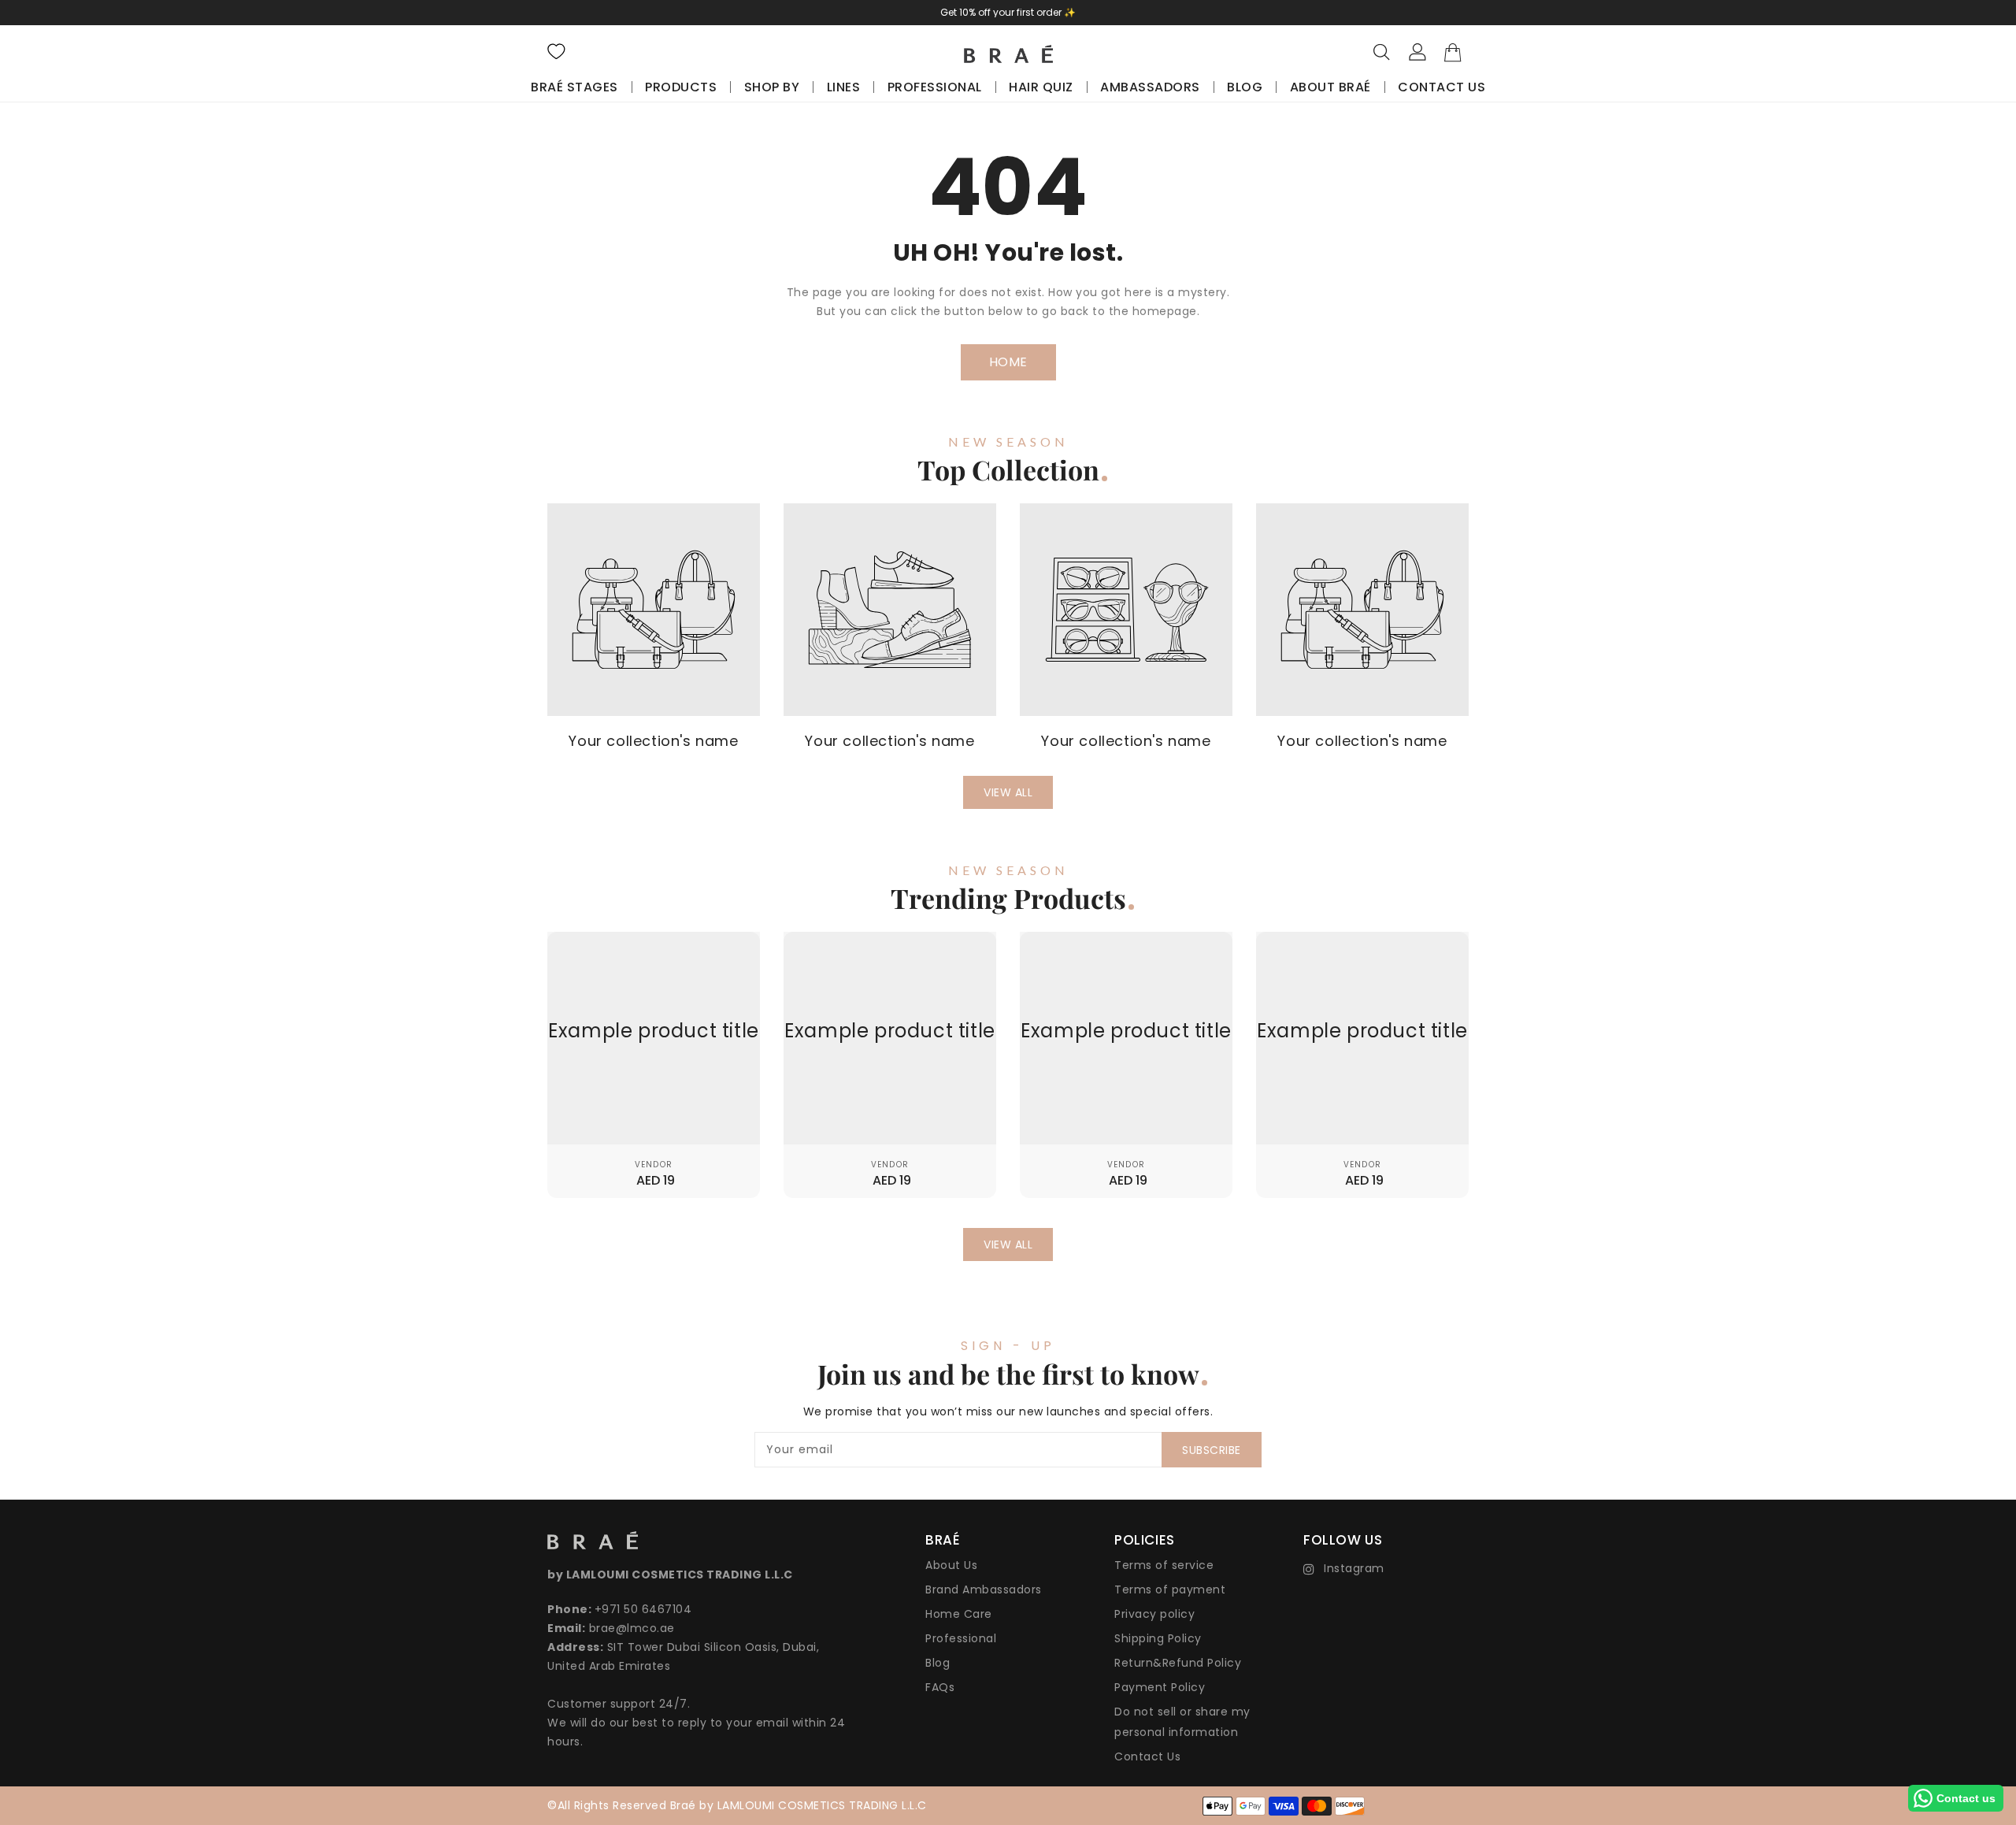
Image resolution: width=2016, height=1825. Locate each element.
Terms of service (1164, 1565)
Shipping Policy (1158, 1638)
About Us (951, 1565)
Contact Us (1147, 1756)
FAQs (940, 1687)
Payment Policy (1160, 1687)
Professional (961, 1638)
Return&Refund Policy (1178, 1663)
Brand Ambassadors (984, 1589)
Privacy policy (1154, 1614)
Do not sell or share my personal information (1182, 1722)
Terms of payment (1170, 1589)
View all (1008, 792)
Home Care (959, 1614)
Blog (938, 1663)
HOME (1008, 362)
